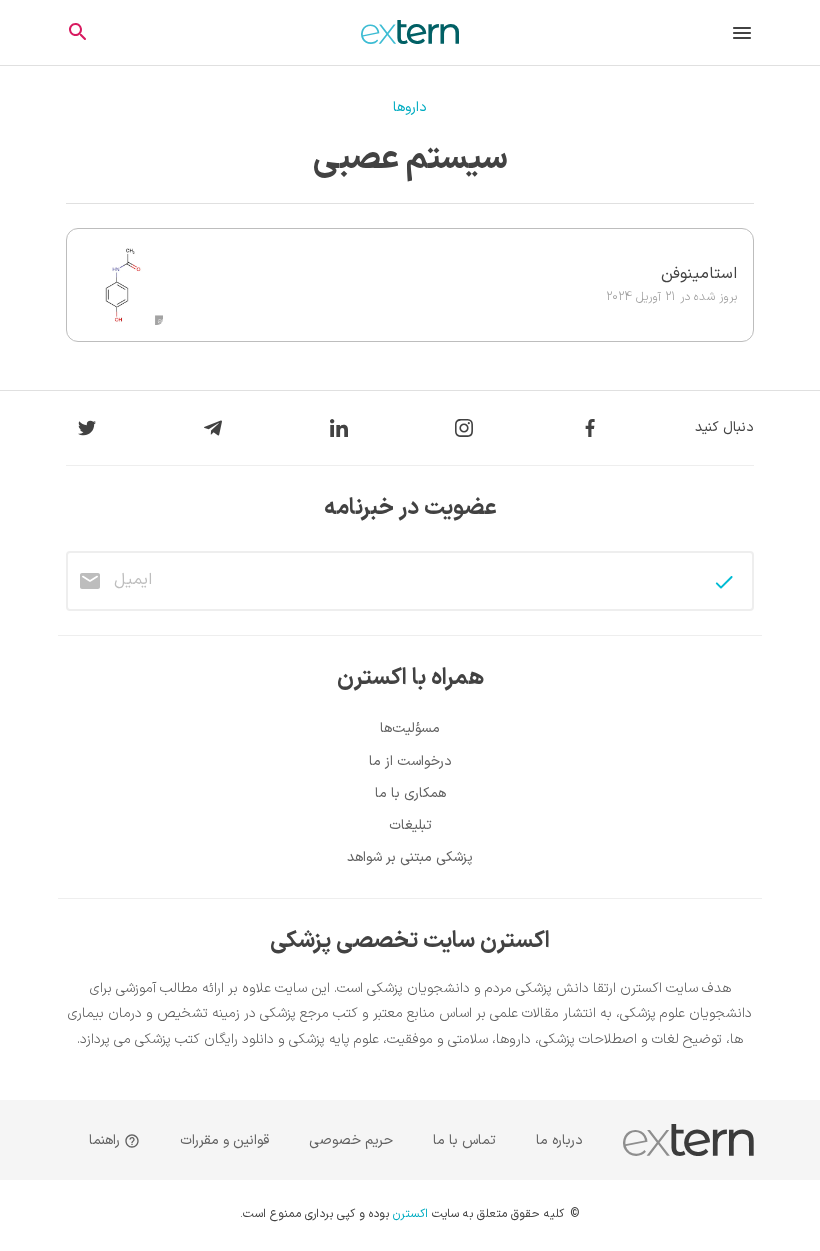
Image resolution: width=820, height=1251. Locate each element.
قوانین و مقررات (224, 1140)
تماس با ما (464, 1140)
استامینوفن (699, 274)
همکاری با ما (410, 793)
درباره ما (559, 1140)
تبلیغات (410, 825)
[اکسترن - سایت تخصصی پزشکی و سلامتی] (410, 32)
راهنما (106, 1140)
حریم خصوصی (351, 1140)
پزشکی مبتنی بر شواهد (410, 857)
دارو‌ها (410, 107)
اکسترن (410, 1215)
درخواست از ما (410, 761)
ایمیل (133, 580)
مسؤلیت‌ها (410, 728)
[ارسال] (724, 582)
